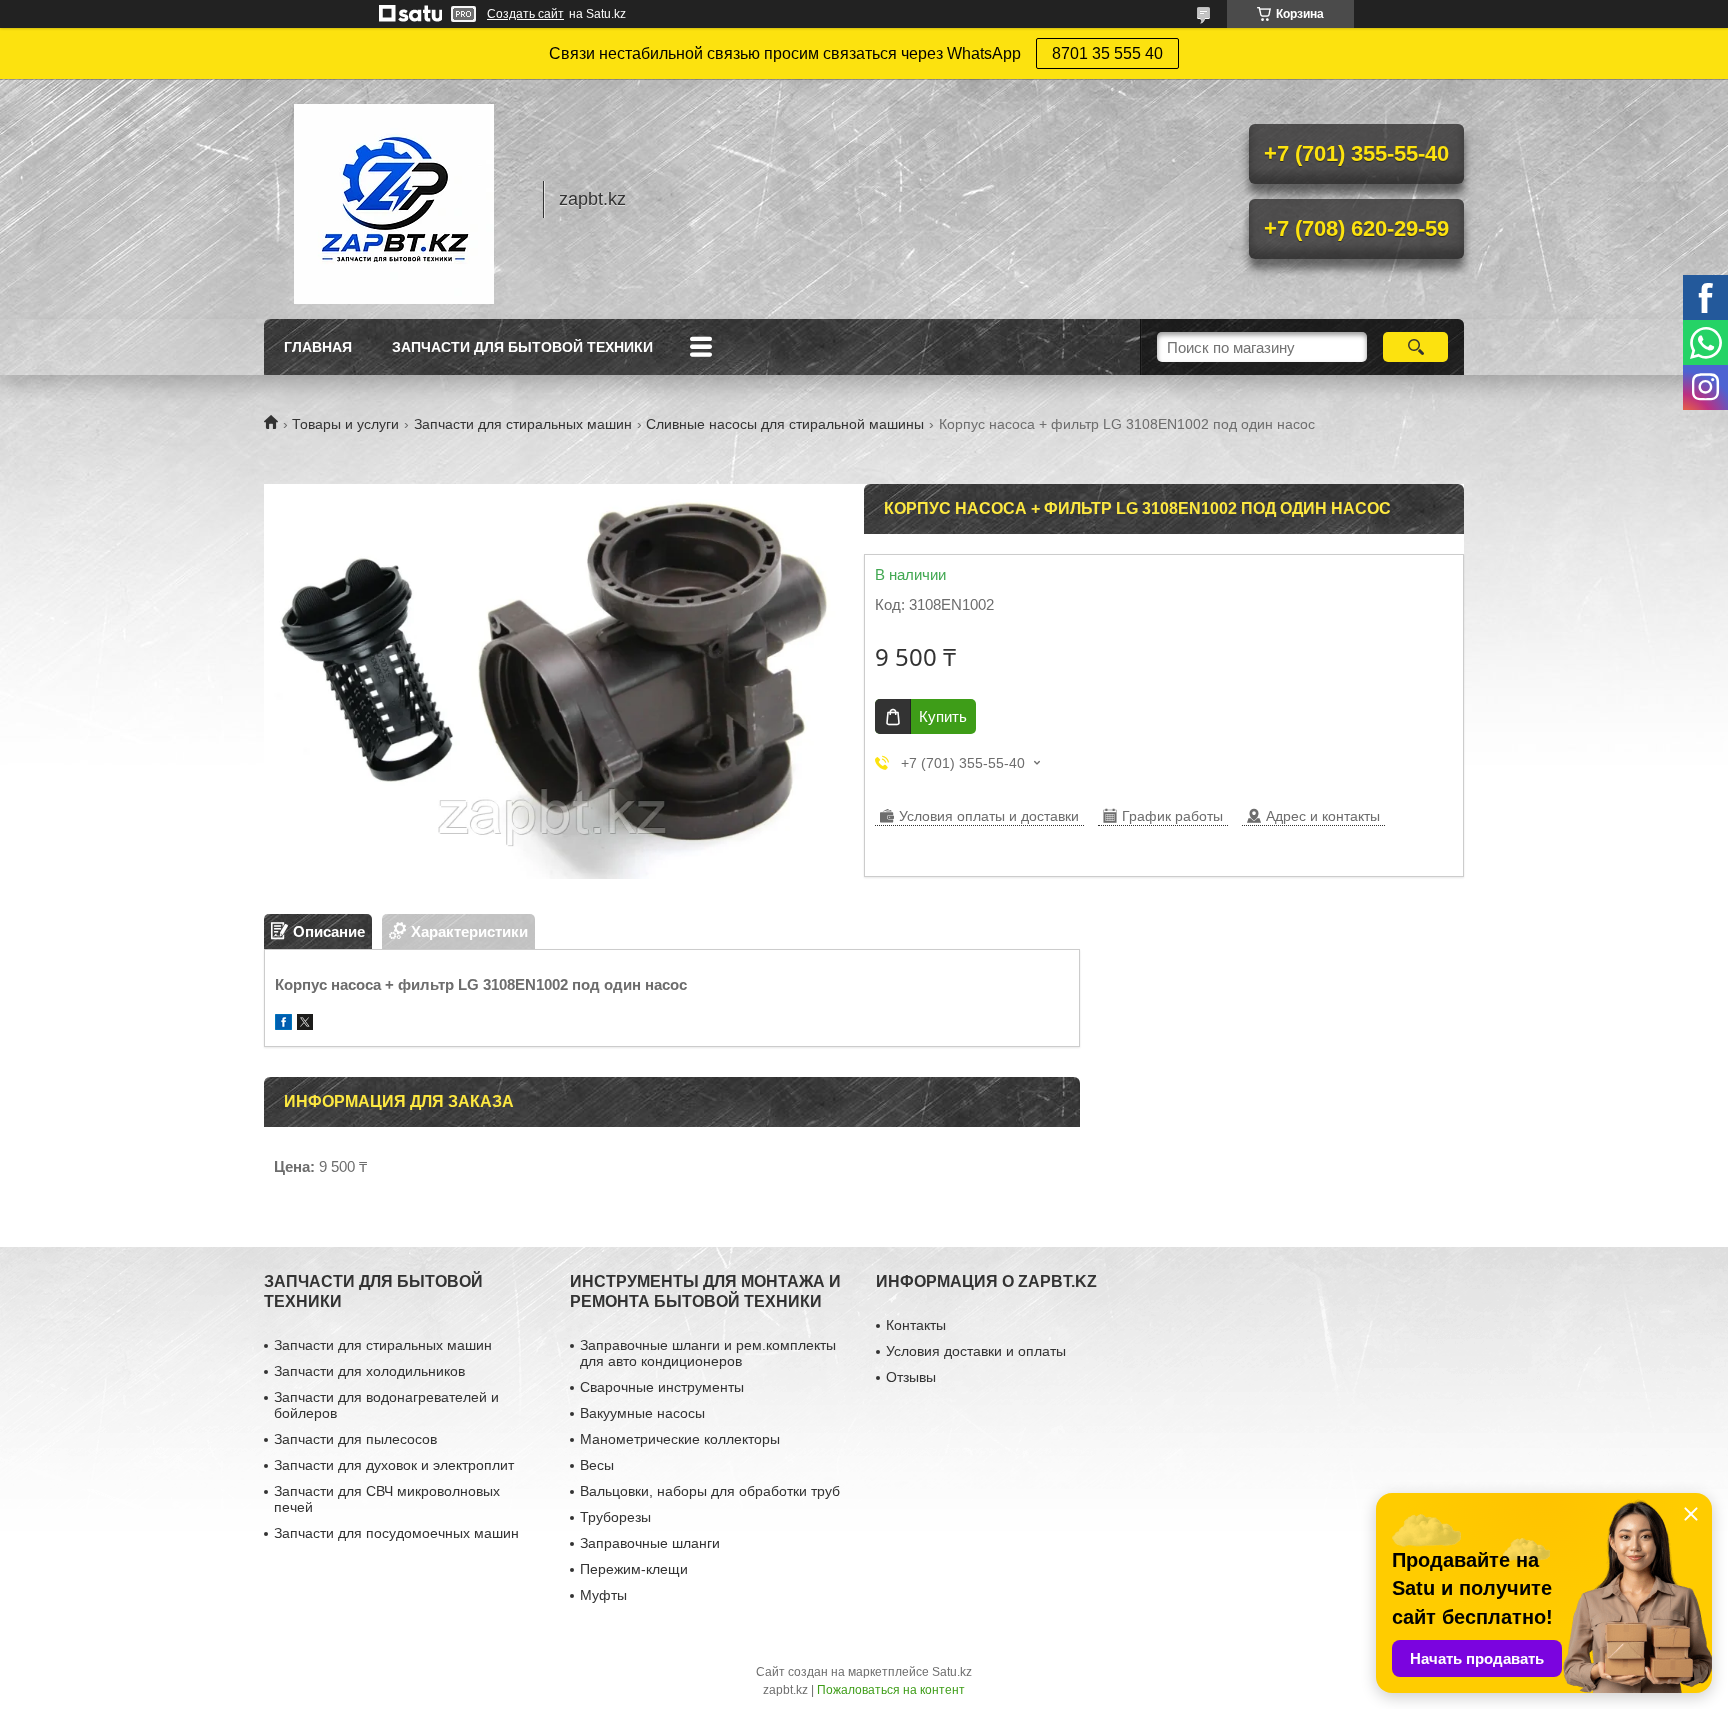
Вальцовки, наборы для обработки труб (710, 1491)
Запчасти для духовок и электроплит (394, 1465)
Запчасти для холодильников (369, 1371)
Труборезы (615, 1517)
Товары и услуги (345, 424)
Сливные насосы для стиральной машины (785, 424)
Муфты (603, 1595)
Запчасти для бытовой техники (522, 347)
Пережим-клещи (634, 1569)
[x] (305, 1024)
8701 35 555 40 (1107, 53)
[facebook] (283, 1024)
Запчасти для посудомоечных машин (396, 1533)
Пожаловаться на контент (891, 1690)
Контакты (916, 1325)
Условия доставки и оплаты (976, 1351)
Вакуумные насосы (642, 1413)
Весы (597, 1465)
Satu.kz (952, 1672)
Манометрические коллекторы (680, 1439)
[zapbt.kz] (394, 199)
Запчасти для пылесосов (355, 1439)
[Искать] (1415, 347)
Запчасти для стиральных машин (523, 424)
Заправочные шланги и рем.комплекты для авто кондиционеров (708, 1353)
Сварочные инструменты (662, 1387)
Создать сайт (525, 14)
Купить (943, 716)
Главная (318, 347)
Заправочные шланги (650, 1543)
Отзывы (911, 1377)
